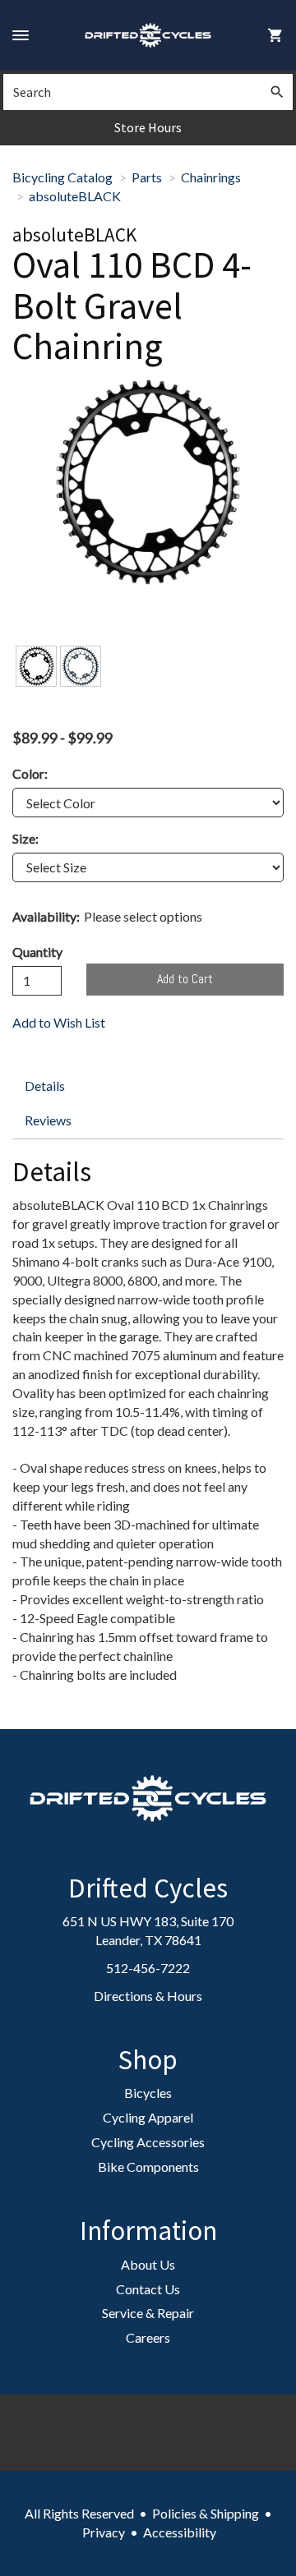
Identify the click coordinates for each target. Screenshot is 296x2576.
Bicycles (148, 2093)
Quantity (37, 952)
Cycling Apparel (148, 2117)
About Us (148, 2264)
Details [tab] (45, 1086)
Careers (148, 2337)
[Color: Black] (36, 666)
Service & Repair (148, 2313)
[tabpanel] (148, 1425)
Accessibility (180, 2532)
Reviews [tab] (48, 1120)
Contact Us (148, 2289)
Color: (30, 773)
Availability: (46, 916)
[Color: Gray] (81, 666)
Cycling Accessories (148, 2142)
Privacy (104, 2532)
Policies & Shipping (206, 2513)
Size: (25, 838)
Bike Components (148, 2167)
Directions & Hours (148, 1996)
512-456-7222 (148, 1968)
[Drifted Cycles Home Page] (148, 35)
